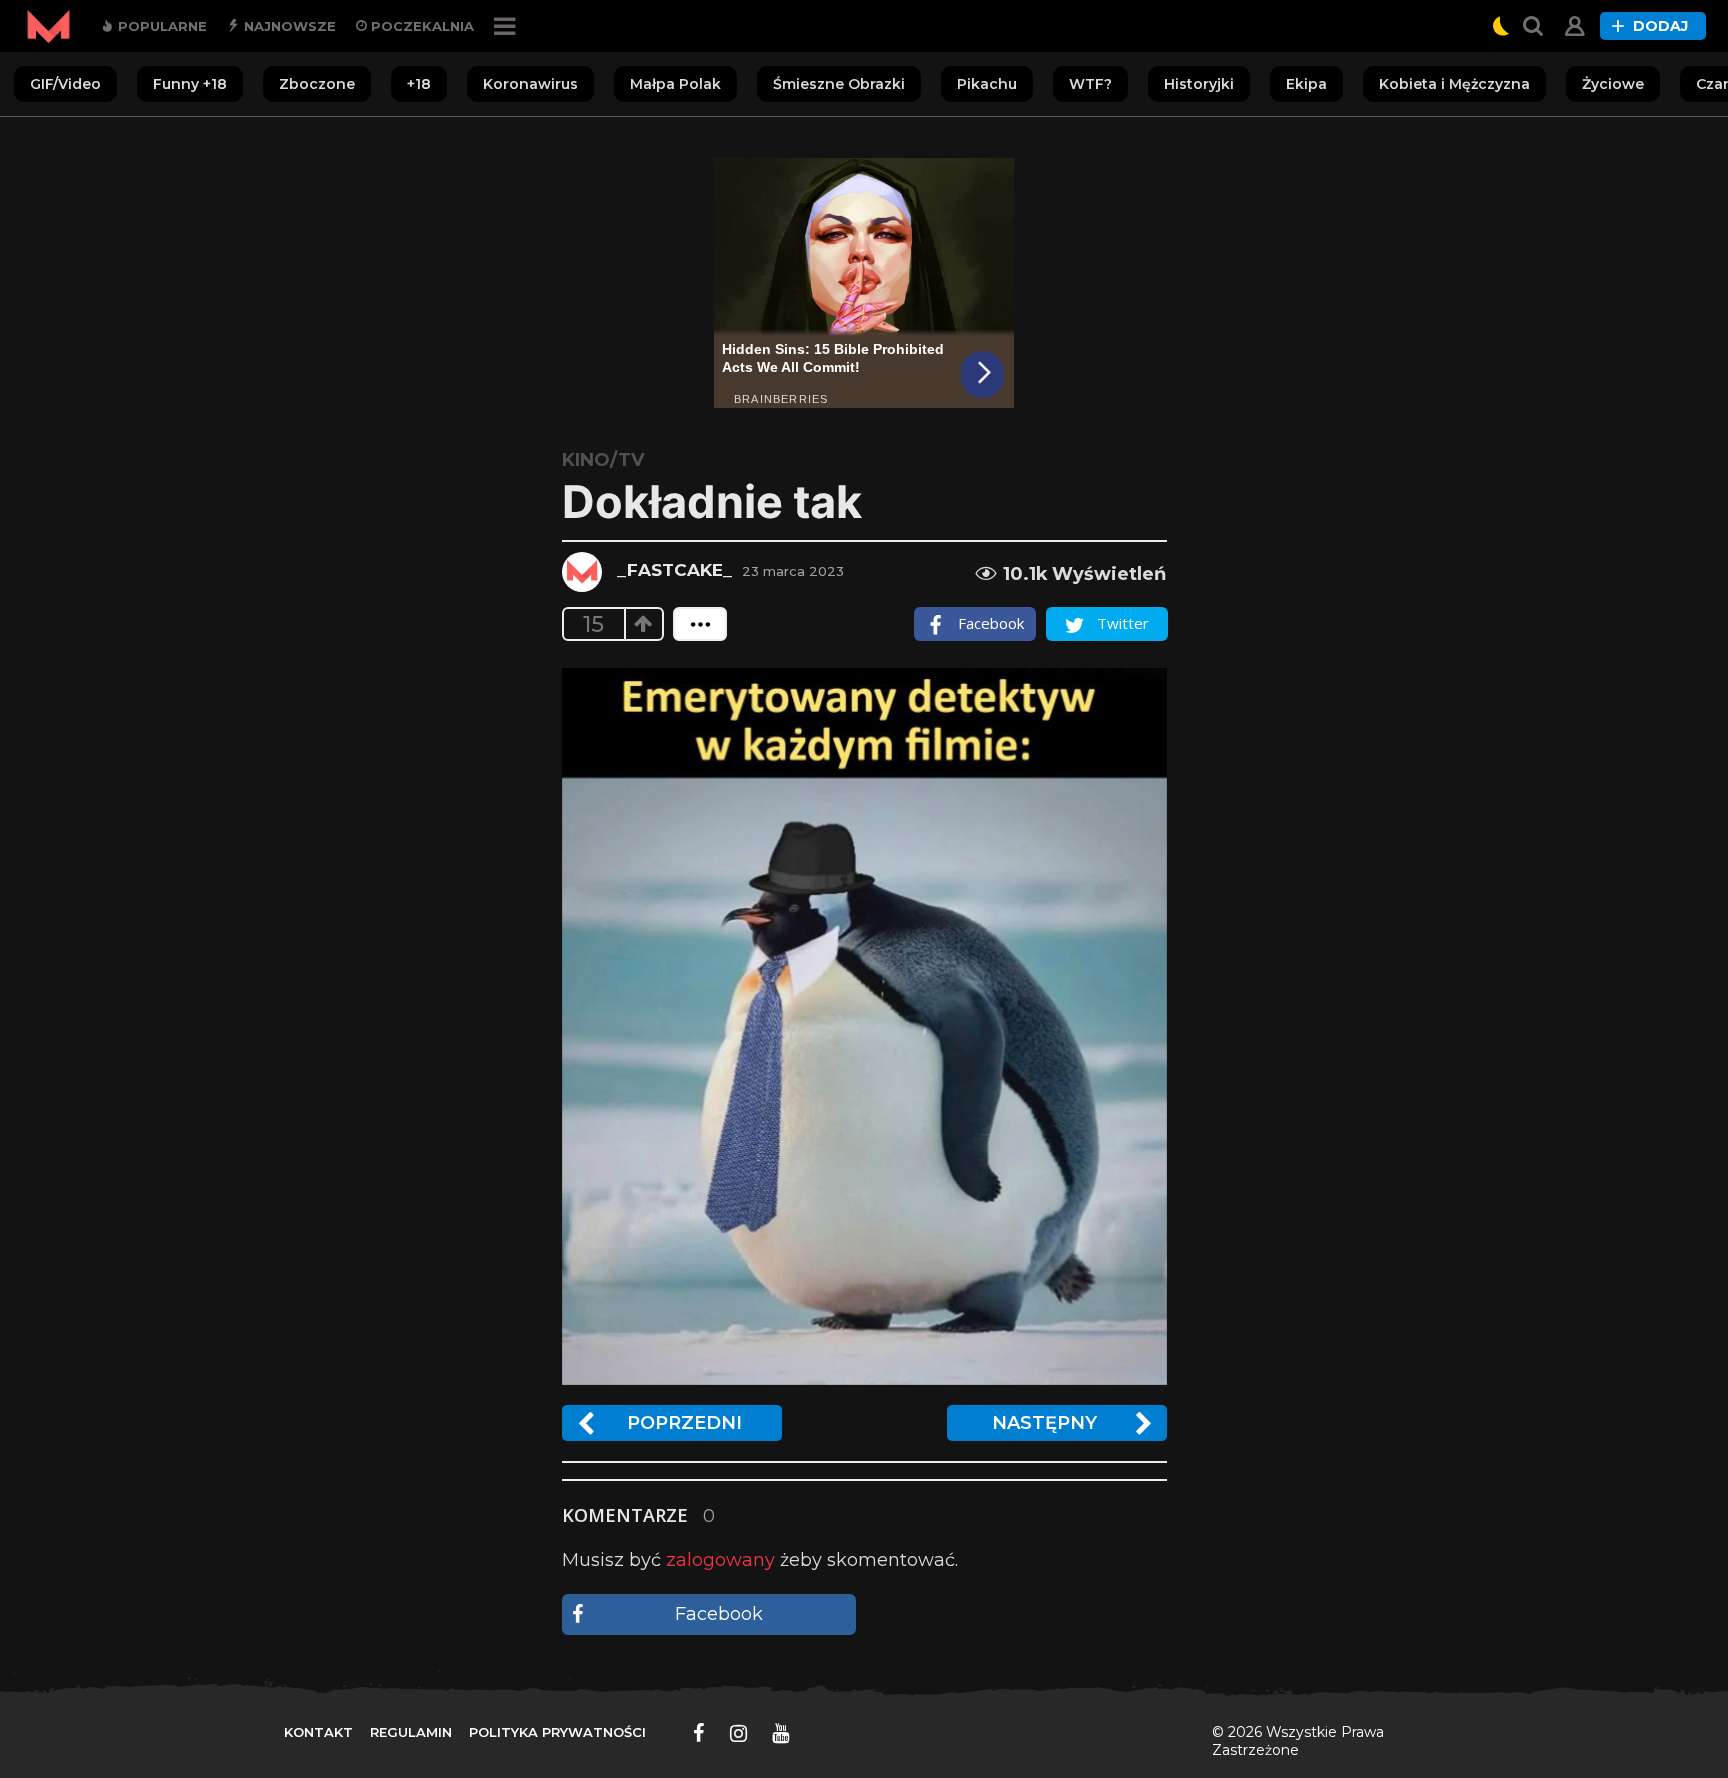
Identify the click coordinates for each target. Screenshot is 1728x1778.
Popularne (160, 26)
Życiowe (1613, 84)
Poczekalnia (420, 26)
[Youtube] (780, 1733)
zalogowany (720, 1560)
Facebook (719, 1614)
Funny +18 (190, 84)
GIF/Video (65, 84)
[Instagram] (738, 1733)
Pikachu (987, 84)
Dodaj (1660, 26)
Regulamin (411, 1732)
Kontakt (318, 1732)
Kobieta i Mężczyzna (1454, 84)
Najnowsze (288, 26)
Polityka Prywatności (557, 1732)
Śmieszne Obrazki (839, 84)
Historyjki (1199, 84)
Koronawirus (530, 84)
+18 (419, 84)
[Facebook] (699, 1733)
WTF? (1090, 84)
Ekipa (1306, 84)
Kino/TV (603, 460)
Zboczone (317, 84)
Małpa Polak (675, 84)
